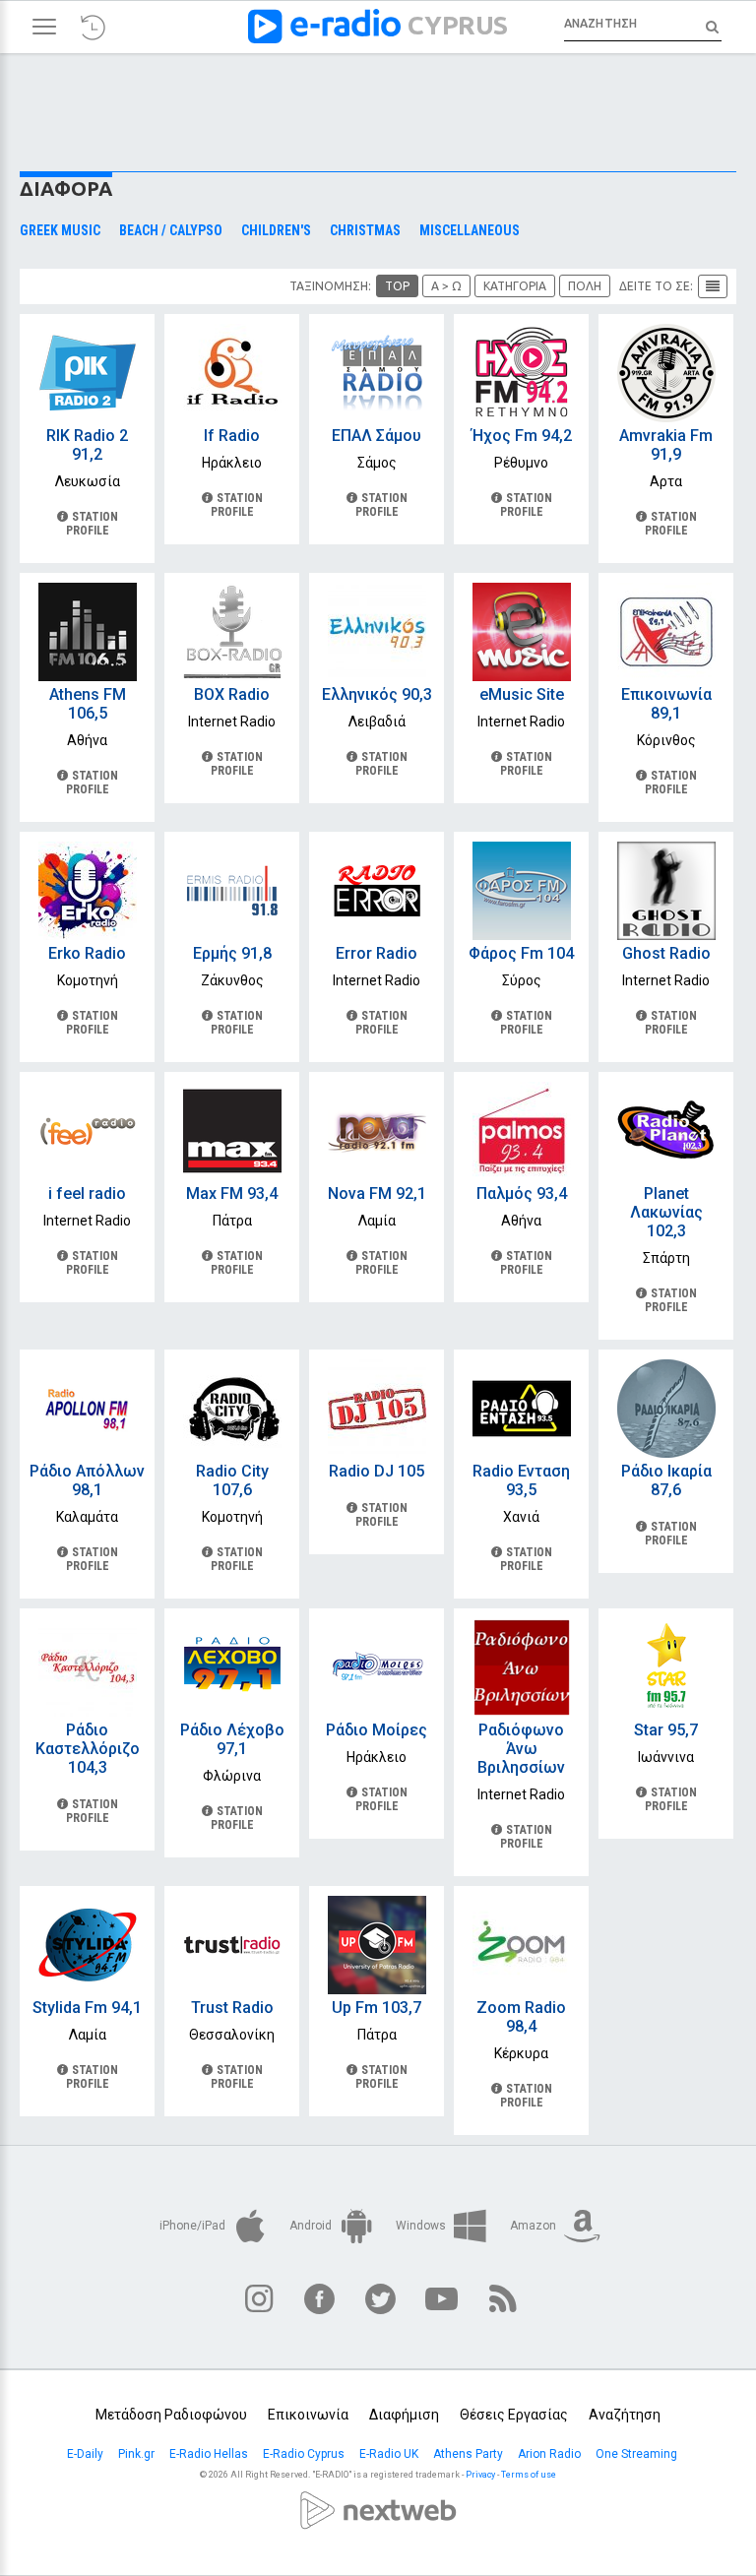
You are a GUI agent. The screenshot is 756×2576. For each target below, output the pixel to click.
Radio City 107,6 (232, 1480)
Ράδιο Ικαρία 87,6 (666, 1480)
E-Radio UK (390, 2454)
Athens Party (470, 2454)
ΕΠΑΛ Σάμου (377, 436)
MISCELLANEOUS (470, 231)
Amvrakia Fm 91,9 (666, 445)
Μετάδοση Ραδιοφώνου (171, 2415)
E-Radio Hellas (210, 2454)
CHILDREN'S (276, 231)
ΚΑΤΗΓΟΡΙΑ (515, 286)
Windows (422, 2226)
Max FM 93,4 (232, 1194)
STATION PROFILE (92, 524)
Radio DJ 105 (377, 1471)
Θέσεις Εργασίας (514, 2415)
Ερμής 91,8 (232, 953)
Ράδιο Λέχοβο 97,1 (232, 1739)
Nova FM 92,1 (377, 1194)
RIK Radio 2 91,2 (87, 445)
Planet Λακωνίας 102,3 (666, 1212)
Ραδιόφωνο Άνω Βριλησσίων (521, 1749)
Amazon (535, 2226)
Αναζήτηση (625, 2415)
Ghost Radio (666, 953)
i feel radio (87, 1194)
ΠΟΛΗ (585, 286)
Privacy (480, 2475)
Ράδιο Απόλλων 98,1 (87, 1480)
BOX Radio (232, 694)
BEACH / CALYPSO (171, 231)
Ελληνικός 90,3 (377, 694)
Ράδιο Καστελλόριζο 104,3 (88, 1749)
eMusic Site (522, 694)
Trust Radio (232, 2008)
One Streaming (638, 2454)
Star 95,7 (666, 1730)
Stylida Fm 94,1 (87, 2008)
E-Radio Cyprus (305, 2454)
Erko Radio (87, 953)
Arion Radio (551, 2454)
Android (312, 2226)
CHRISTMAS (365, 231)
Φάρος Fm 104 (521, 953)
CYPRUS (458, 25)
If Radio (232, 436)
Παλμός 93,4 (522, 1194)
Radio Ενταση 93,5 (521, 1480)
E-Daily (87, 2454)
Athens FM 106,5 (88, 704)
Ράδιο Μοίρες (377, 1730)
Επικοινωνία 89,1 (666, 704)
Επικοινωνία (308, 2415)
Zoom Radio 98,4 (521, 2017)
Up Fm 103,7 (377, 2008)
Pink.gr (138, 2454)
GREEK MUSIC (60, 231)
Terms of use (529, 2475)
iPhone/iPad (194, 2226)
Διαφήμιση (404, 2415)
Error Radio (377, 953)
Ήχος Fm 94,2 (522, 436)
